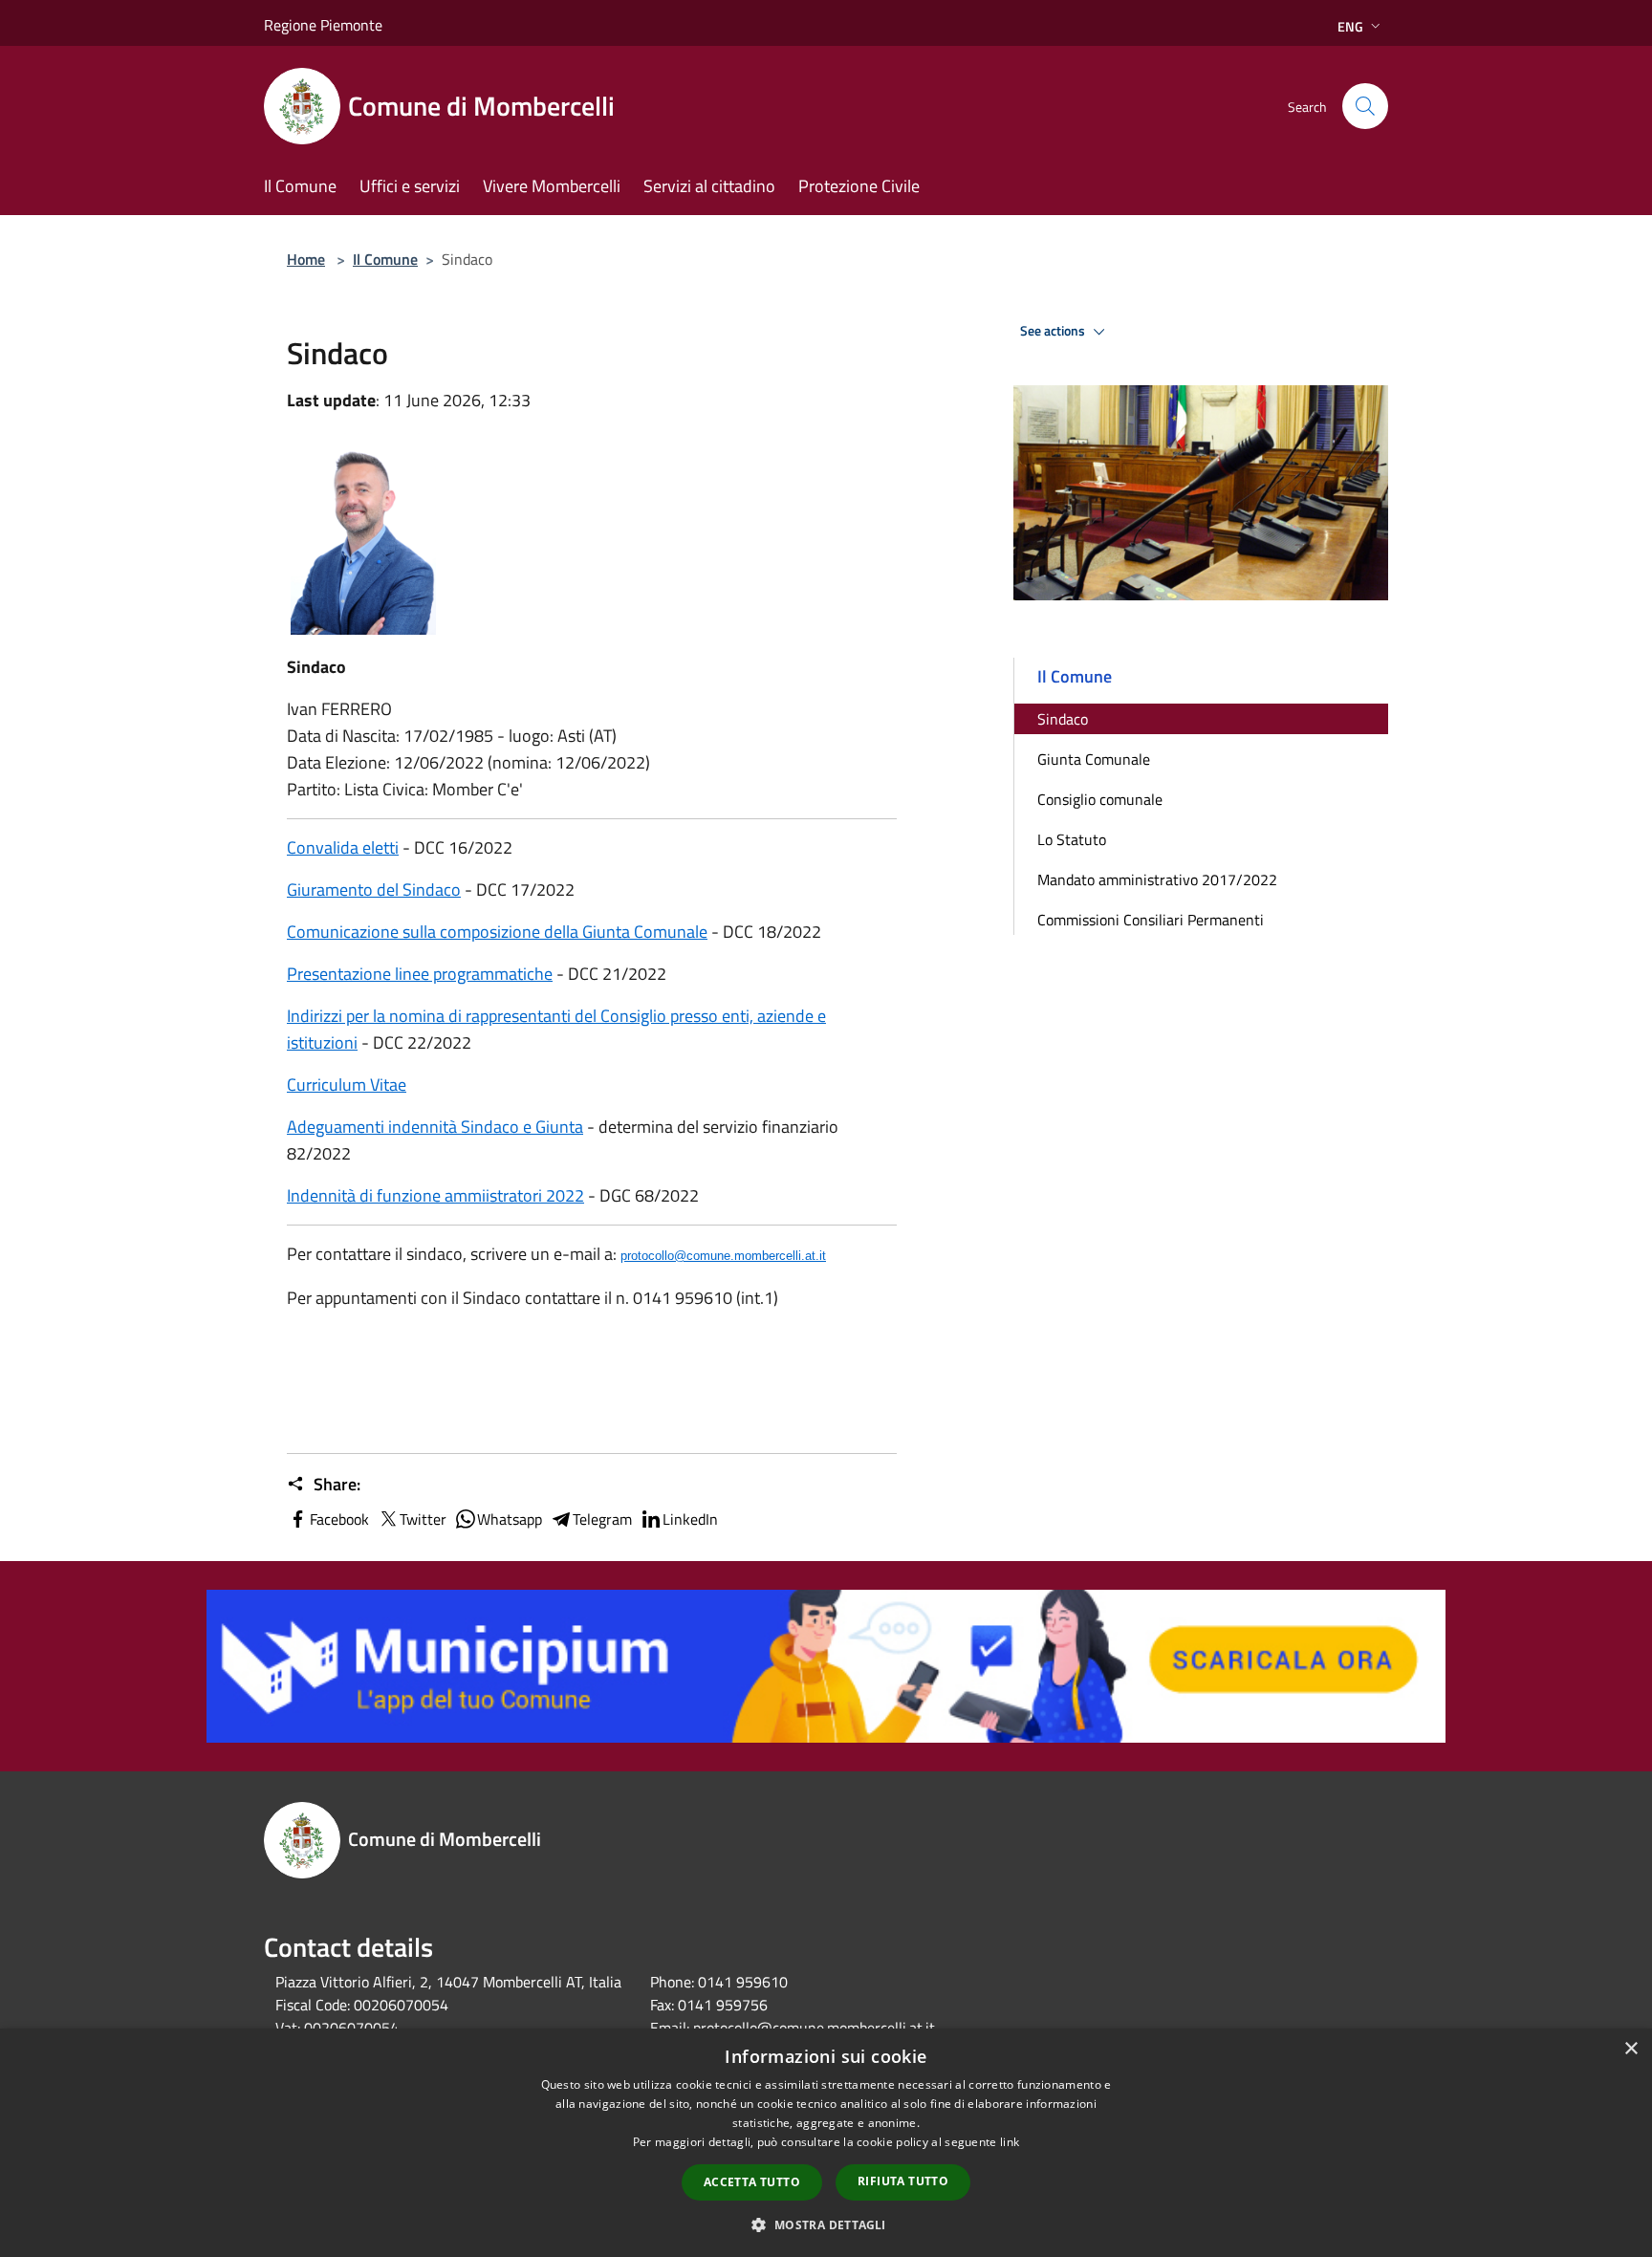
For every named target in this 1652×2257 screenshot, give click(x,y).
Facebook (339, 1519)
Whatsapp (510, 1519)
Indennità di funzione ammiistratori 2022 (435, 1195)
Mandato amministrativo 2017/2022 (1157, 879)
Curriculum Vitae (347, 1085)
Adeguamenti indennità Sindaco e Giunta (435, 1127)
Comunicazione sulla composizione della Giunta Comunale (497, 932)
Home (306, 259)
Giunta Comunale (1094, 759)
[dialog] (826, 2143)
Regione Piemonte (323, 25)
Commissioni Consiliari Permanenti (1151, 920)
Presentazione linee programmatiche (420, 974)
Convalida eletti (343, 847)
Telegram (602, 1519)
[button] (826, 2224)
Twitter (423, 1519)
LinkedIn (690, 1519)
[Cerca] (1365, 106)
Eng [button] (1350, 26)
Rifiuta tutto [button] (903, 2181)
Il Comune (385, 259)
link (1010, 2142)
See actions (1054, 331)
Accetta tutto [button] (752, 2182)
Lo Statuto (1072, 839)
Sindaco (1063, 719)
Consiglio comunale (1100, 799)
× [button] (1630, 2049)
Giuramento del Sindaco (374, 890)
